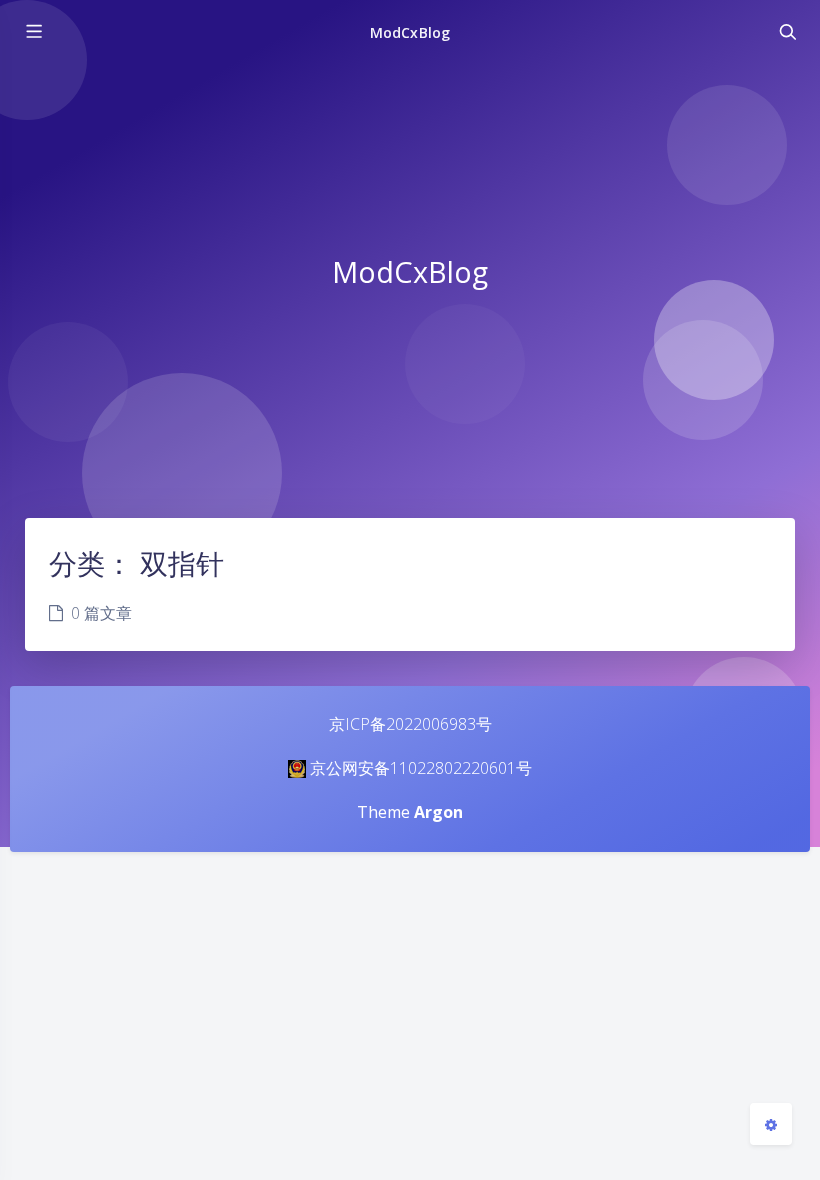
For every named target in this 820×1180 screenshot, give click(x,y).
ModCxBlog (409, 32)
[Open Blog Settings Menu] (771, 1124)
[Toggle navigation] (787, 32)
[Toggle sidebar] (33, 32)
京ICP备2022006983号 (410, 724)
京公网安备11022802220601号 (421, 768)
